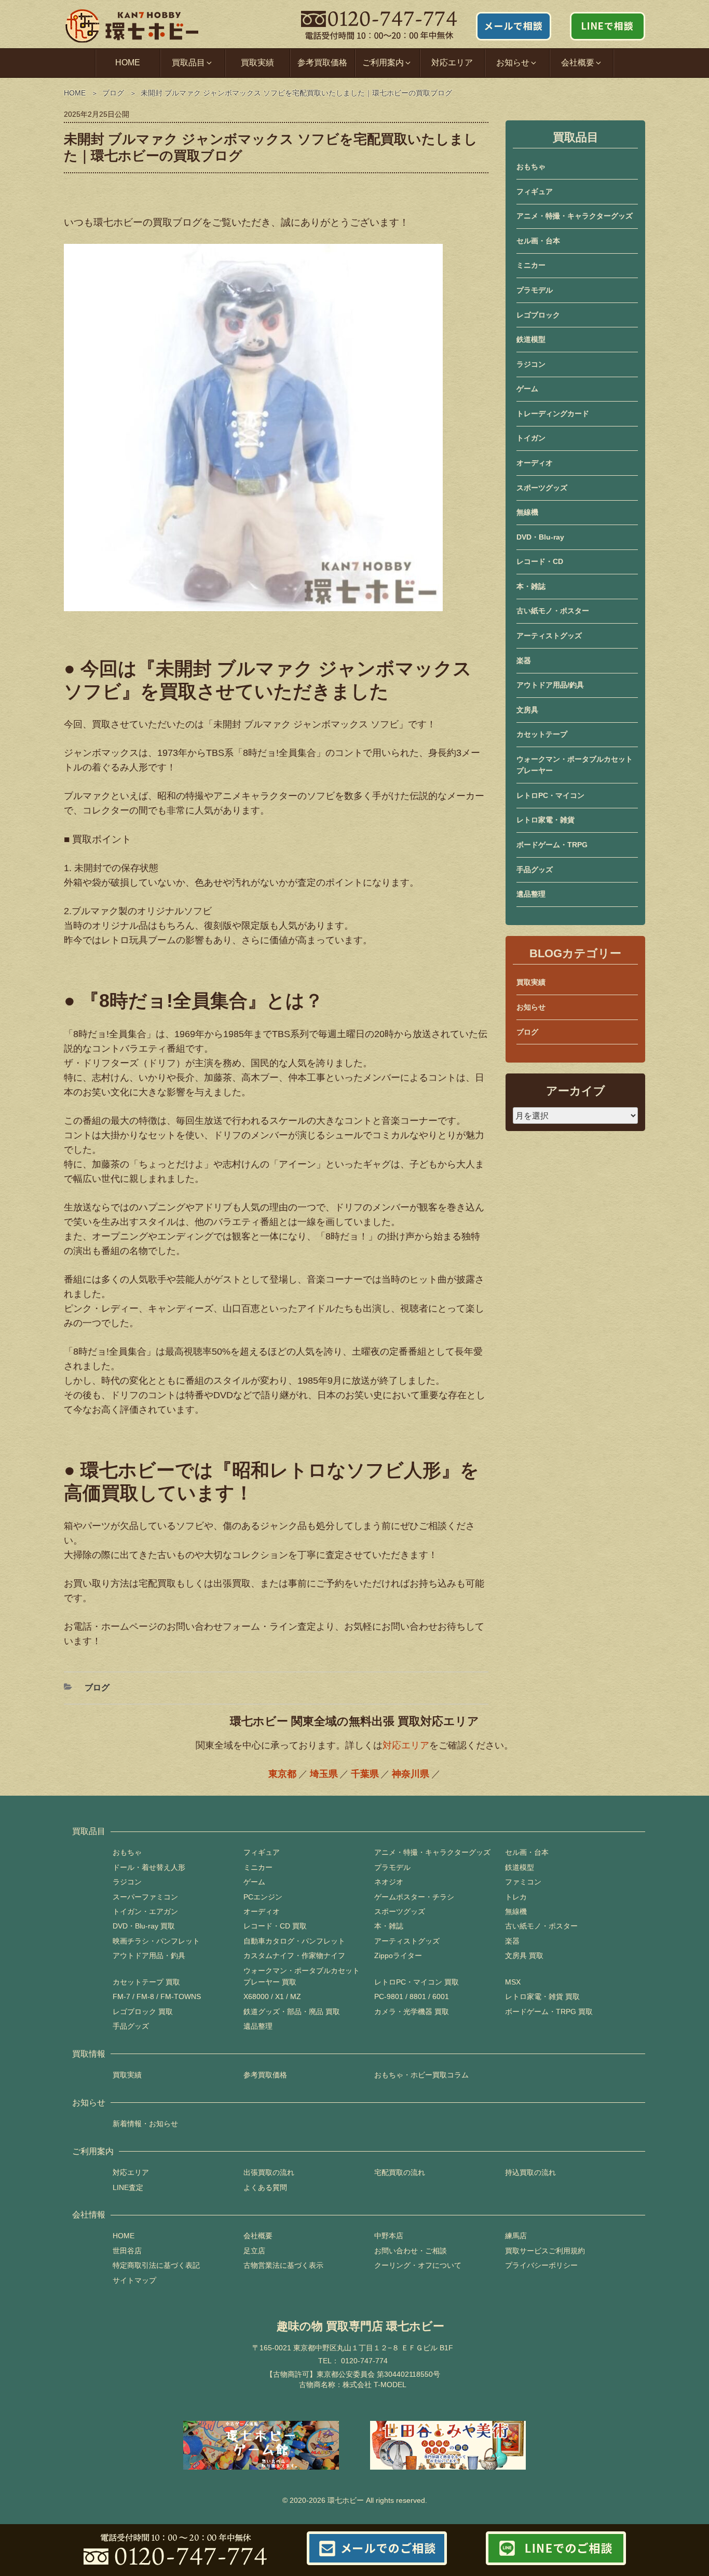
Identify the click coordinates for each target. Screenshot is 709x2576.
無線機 (527, 512)
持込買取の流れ (530, 2172)
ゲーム (527, 389)
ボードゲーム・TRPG (552, 845)
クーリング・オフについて (418, 2265)
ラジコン (531, 364)
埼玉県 (324, 1774)
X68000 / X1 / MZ (272, 1996)
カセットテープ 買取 (146, 1982)
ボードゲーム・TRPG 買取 (549, 2012)
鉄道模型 (531, 339)
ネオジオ (389, 1882)
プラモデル (535, 290)
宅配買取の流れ (400, 2172)
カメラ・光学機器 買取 (412, 2012)
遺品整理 (531, 894)
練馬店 (516, 2236)
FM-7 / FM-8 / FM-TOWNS (157, 1996)
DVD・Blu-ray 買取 (144, 1926)
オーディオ (535, 463)
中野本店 (389, 2236)
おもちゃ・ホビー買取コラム (421, 2075)
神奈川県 (411, 1774)
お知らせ (531, 1007)
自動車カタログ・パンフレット (294, 1941)
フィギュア (535, 191)
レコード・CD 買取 (275, 1926)
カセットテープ (542, 734)
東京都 (282, 1774)
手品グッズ (535, 870)
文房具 (527, 710)
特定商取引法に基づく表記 (156, 2265)
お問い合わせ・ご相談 (411, 2251)
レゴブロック (538, 315)
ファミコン (523, 1882)
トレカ (516, 1897)
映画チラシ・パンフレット (156, 1941)
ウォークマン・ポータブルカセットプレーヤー (575, 765)
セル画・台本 (538, 241)
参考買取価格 (322, 63)
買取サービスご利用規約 (545, 2251)
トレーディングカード (553, 414)
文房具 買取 (524, 1955)
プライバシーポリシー (541, 2265)
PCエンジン (263, 1897)
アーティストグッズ (549, 636)
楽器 (524, 660)
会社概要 (258, 2236)
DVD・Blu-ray (540, 537)
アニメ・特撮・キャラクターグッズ (575, 216)
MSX (513, 1982)
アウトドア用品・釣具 (149, 1955)
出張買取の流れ (269, 2172)
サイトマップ (134, 2280)
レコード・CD (540, 561)
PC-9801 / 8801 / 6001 (412, 1996)
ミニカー (531, 265)
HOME (128, 63)
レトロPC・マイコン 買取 (417, 1982)
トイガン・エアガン (145, 1911)
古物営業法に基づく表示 (283, 2265)
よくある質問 (265, 2187)
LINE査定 (128, 2187)
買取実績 (257, 63)
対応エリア (452, 63)
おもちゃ (531, 167)
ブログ (113, 93)
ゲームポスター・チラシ (414, 1897)
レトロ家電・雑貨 (546, 820)
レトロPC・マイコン (550, 795)
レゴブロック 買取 (143, 2012)
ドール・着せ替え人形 (149, 1867)
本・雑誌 (531, 586)
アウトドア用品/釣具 (550, 685)
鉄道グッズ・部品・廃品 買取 (292, 2012)
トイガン (531, 438)
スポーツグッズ (542, 488)
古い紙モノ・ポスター (553, 611)
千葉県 (365, 1774)
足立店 (254, 2251)
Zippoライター (398, 1955)
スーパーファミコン (145, 1897)
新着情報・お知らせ (145, 2124)
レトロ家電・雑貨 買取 (542, 1996)
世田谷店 (127, 2251)
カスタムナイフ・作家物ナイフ (294, 1955)
